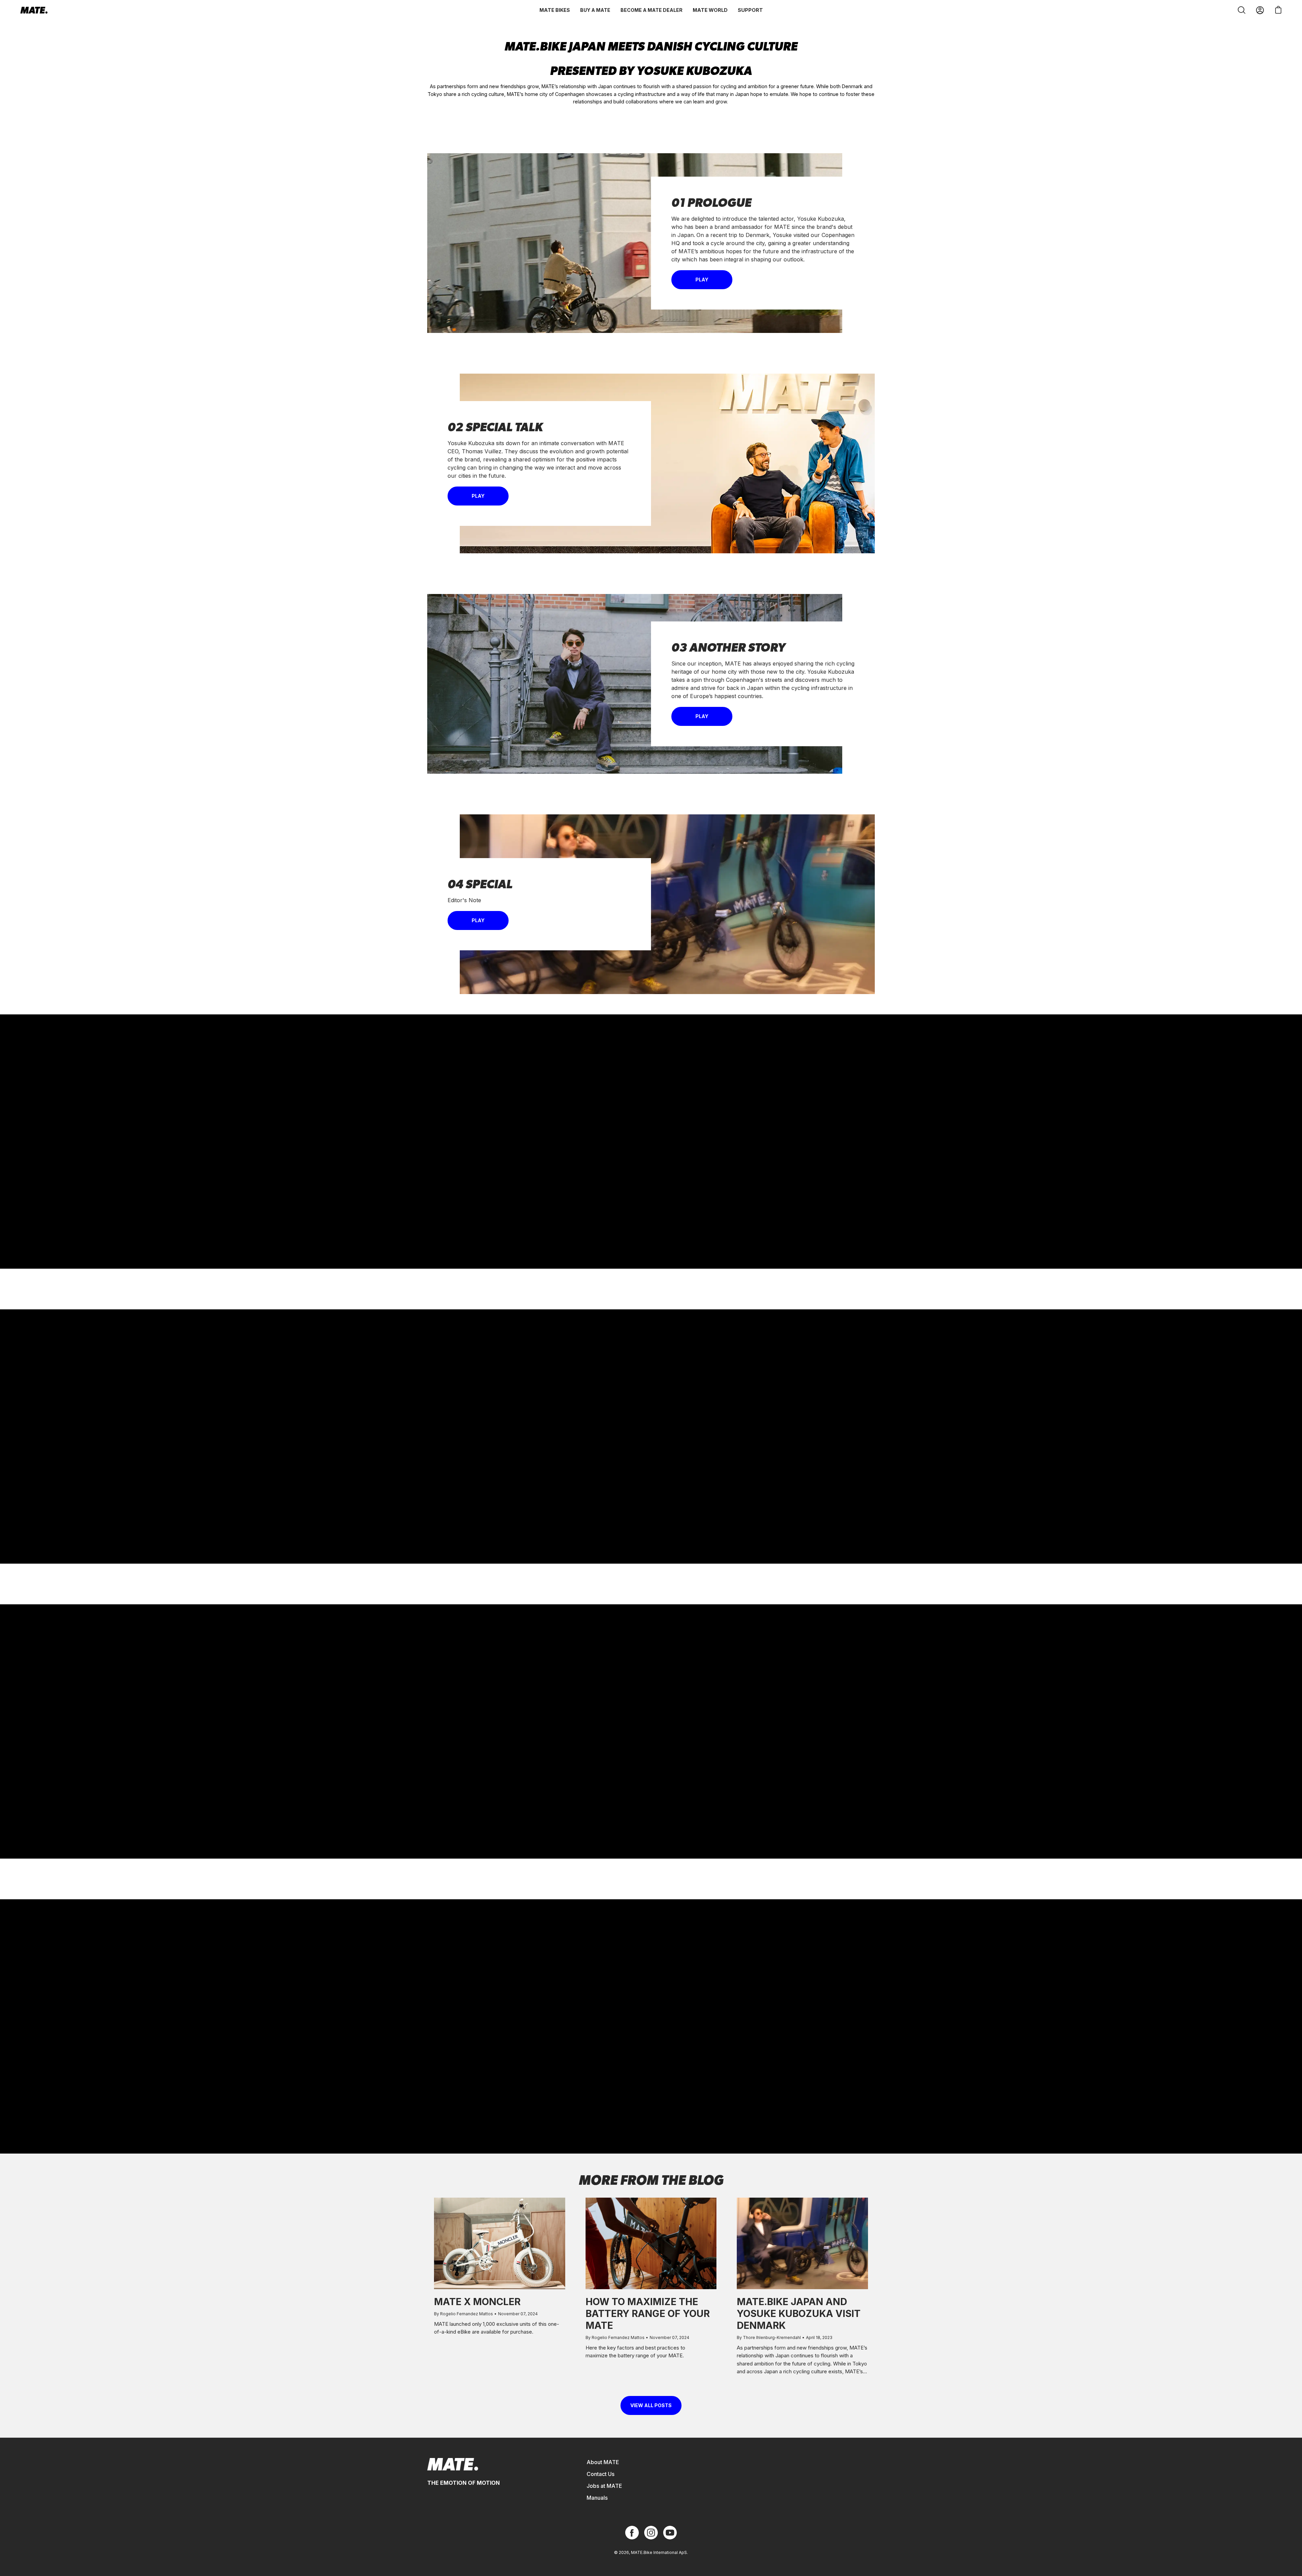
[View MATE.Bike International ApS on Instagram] (651, 2533)
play (702, 280)
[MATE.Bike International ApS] (34, 10)
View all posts (651, 2405)
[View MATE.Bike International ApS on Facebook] (632, 2533)
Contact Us (600, 2474)
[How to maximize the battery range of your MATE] (651, 2244)
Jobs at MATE (604, 2486)
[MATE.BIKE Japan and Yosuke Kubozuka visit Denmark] (802, 2244)
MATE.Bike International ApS (659, 2552)
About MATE (603, 2462)
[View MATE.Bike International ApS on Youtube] (670, 2533)
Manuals (597, 2498)
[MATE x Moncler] (500, 2244)
